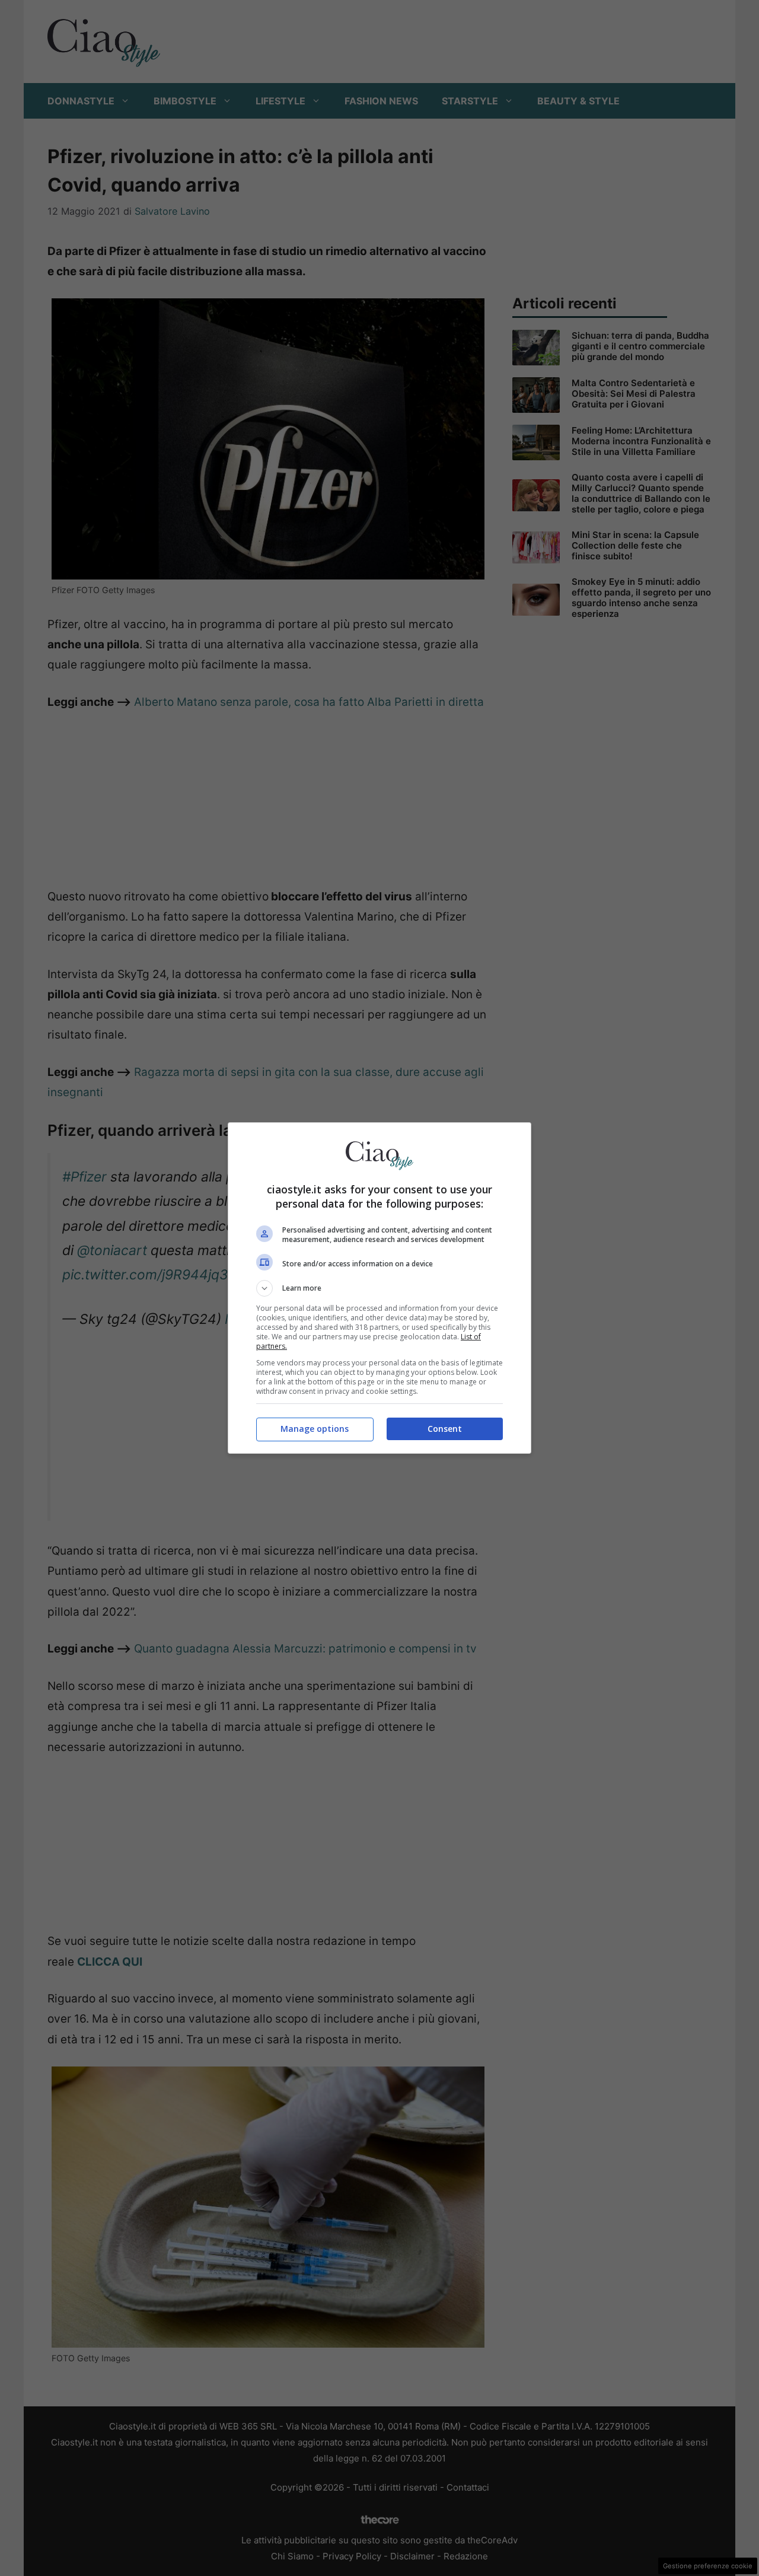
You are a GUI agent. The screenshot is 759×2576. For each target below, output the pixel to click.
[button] (379, 1288)
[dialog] (379, 1288)
